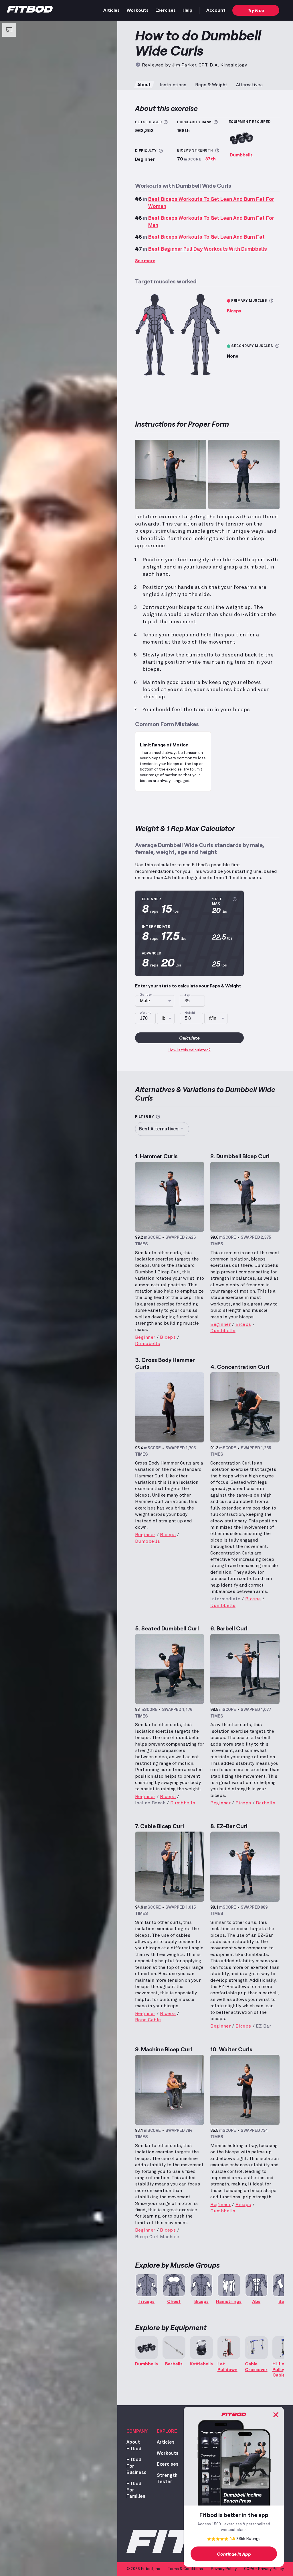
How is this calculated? (189, 1050)
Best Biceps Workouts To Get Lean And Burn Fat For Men (211, 222)
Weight (145, 1013)
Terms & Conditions (185, 2569)
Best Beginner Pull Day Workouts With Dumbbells (208, 249)
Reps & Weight (211, 85)
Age (187, 995)
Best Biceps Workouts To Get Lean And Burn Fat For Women (211, 203)
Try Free (256, 10)
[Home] (30, 11)
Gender (146, 995)
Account (216, 10)
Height (190, 1013)
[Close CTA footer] (276, 2415)
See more (145, 260)
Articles (111, 10)
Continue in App (234, 2554)
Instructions (173, 85)
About (144, 85)
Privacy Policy (224, 2569)
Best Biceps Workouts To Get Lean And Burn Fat (206, 237)
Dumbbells (241, 155)
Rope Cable (148, 2020)
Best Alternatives (159, 1129)
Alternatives (249, 85)
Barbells (266, 1803)
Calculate (189, 1038)
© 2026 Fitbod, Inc (143, 2569)
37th (210, 159)
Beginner (145, 1337)
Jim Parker (184, 65)
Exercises (166, 10)
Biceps (234, 310)
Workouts (137, 10)
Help (187, 10)
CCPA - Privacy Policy (264, 2569)
